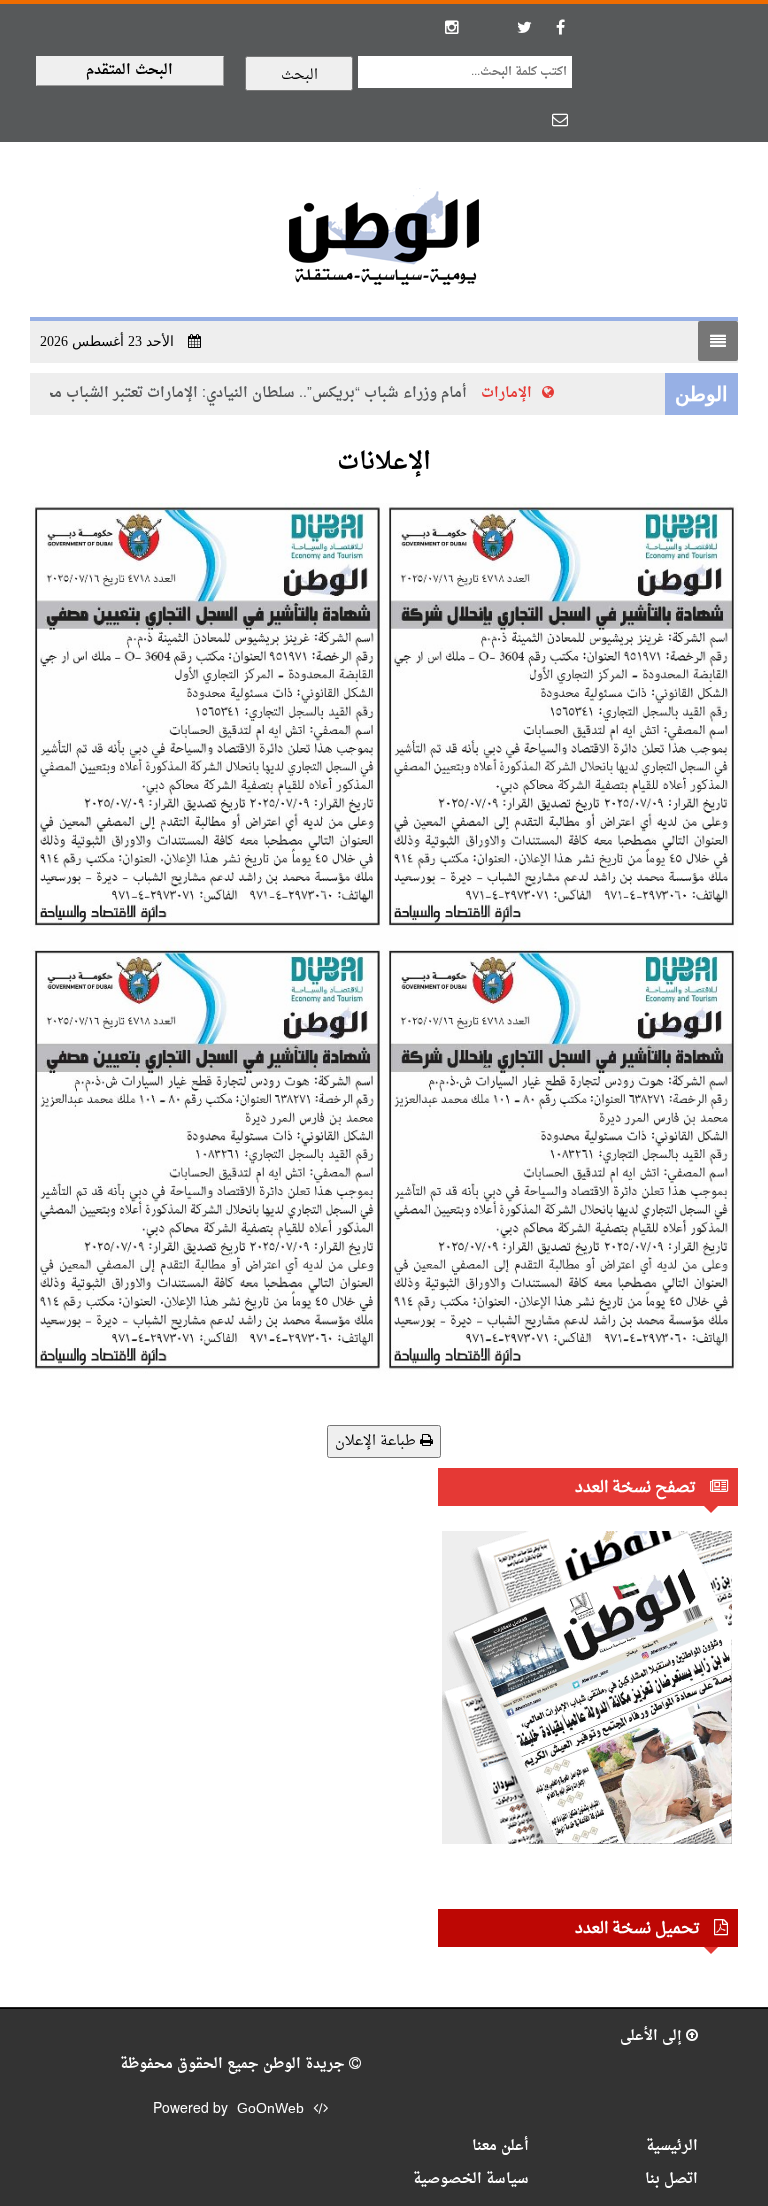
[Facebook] (560, 27)
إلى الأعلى (653, 2036)
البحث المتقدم (129, 70)
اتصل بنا (671, 2179)
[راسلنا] (560, 119)
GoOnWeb (270, 2109)
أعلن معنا (500, 2146)
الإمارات (521, 393)
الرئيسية (672, 2146)
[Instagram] (452, 27)
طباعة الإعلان (377, 1441)
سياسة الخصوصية (471, 2179)
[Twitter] (524, 27)
